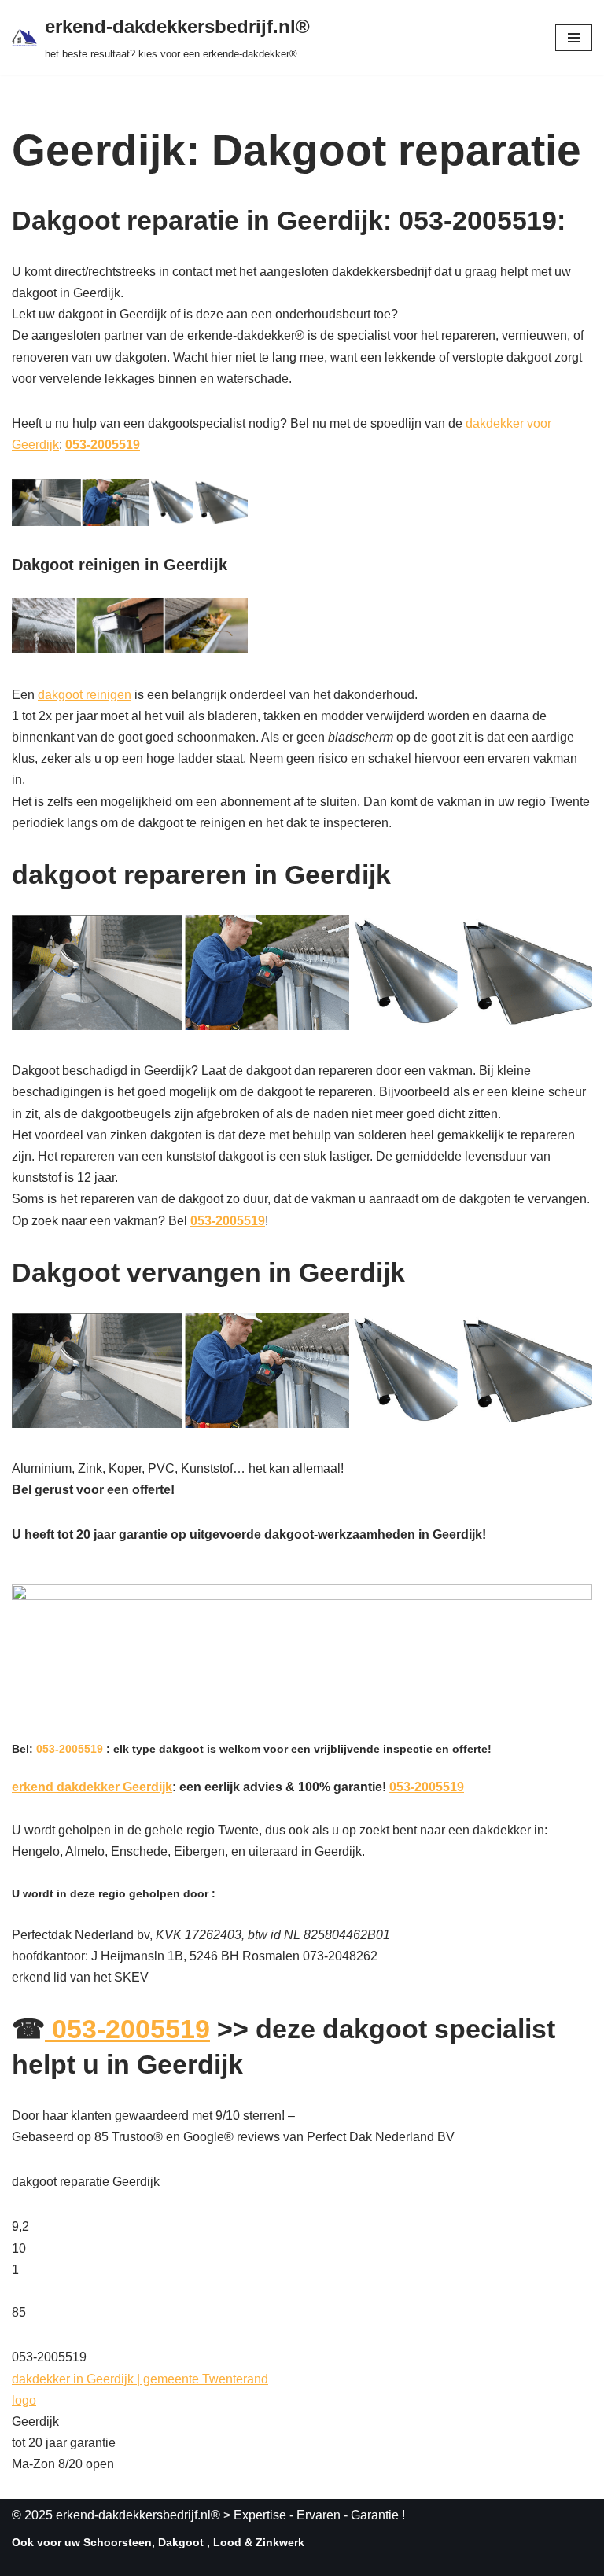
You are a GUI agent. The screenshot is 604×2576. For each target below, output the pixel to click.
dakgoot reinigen (85, 695)
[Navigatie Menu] (574, 38)
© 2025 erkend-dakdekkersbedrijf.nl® (116, 2515)
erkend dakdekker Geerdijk (92, 1787)
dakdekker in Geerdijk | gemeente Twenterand (140, 2379)
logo (24, 2400)
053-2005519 (103, 445)
